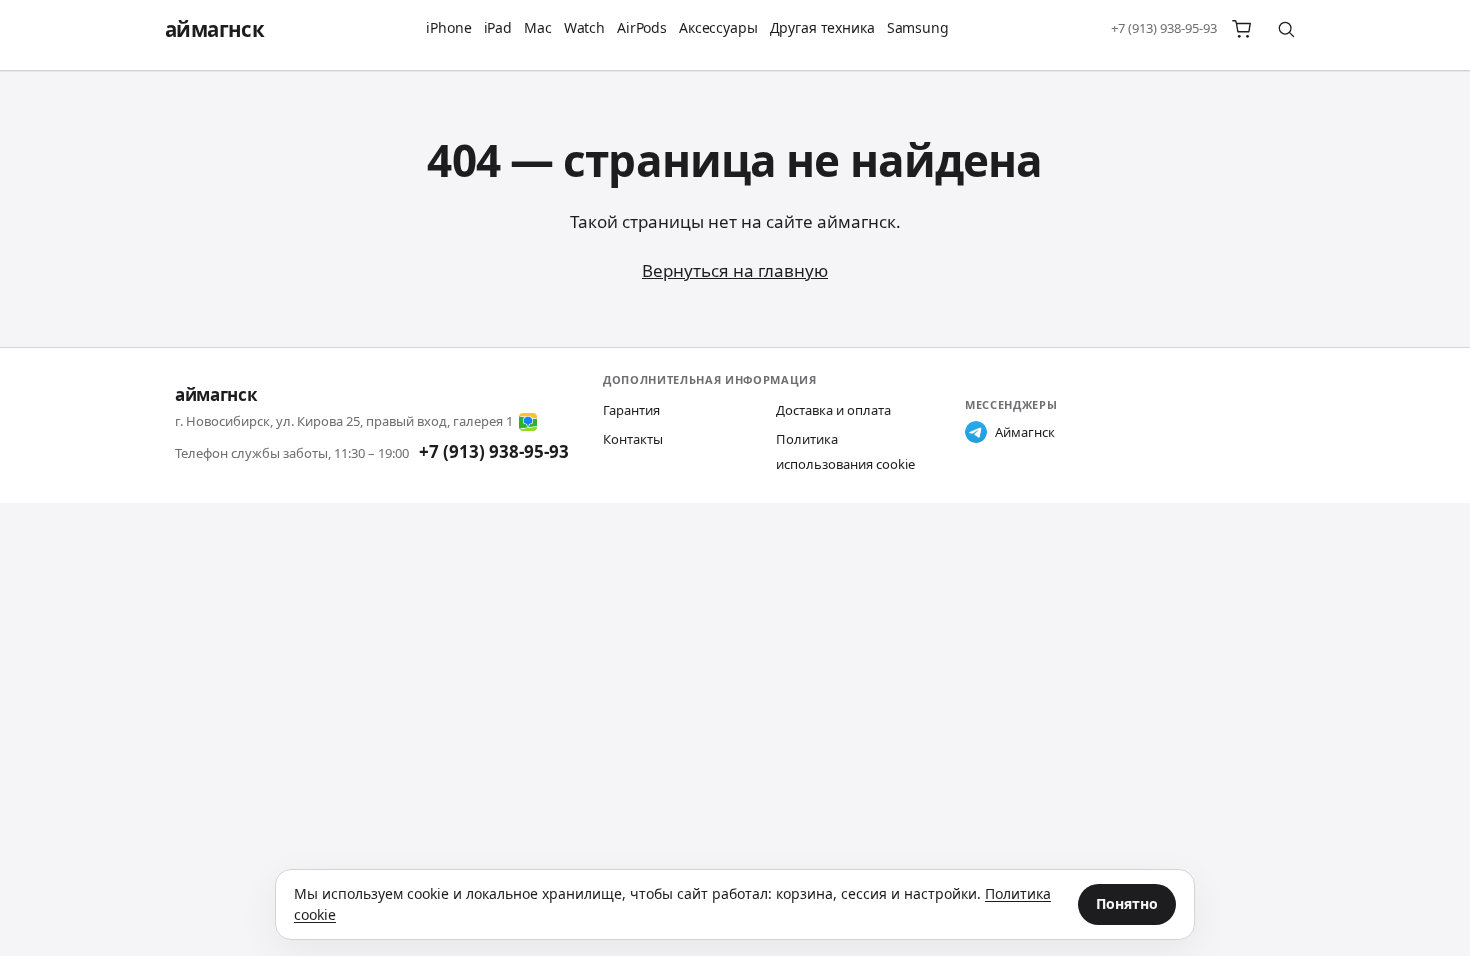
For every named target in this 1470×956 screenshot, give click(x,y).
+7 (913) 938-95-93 (1164, 28)
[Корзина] (1242, 29)
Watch (584, 27)
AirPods (642, 27)
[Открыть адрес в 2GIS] (528, 422)
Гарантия (631, 410)
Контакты (633, 439)
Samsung (918, 27)
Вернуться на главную (735, 270)
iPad (498, 27)
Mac (538, 27)
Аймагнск (1025, 432)
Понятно (1127, 903)
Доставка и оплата (833, 410)
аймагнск (214, 29)
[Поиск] (1286, 29)
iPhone (448, 27)
